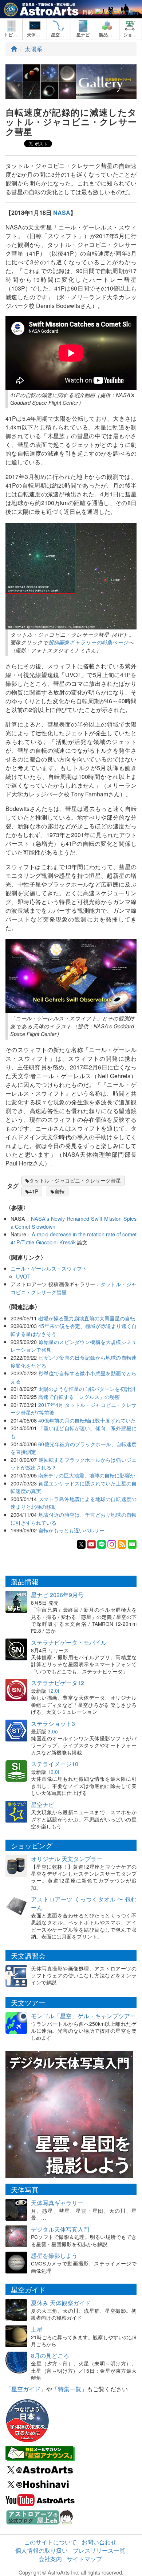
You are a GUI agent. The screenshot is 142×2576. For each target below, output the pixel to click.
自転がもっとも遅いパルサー (71, 1530)
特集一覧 (70, 2389)
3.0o (53, 1731)
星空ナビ (43, 1805)
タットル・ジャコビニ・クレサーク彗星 (75, 1180)
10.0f (54, 1772)
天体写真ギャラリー (57, 2203)
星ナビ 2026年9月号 (57, 1595)
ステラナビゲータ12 (58, 1683)
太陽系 (33, 49)
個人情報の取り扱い (42, 2550)
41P (34, 1191)
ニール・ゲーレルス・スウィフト (49, 1268)
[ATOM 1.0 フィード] (122, 1543)
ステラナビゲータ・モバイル (69, 1642)
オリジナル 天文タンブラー (67, 1859)
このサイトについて (50, 2542)
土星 (37, 2329)
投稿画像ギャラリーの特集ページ (88, 642)
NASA (62, 213)
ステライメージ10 (55, 1764)
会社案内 (50, 2559)
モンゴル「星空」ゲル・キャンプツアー (83, 2016)
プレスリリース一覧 (99, 2550)
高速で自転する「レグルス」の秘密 (79, 1397)
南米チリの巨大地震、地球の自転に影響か (87, 1475)
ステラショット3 (53, 1723)
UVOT (23, 1276)
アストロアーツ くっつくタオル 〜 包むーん (84, 1903)
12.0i (53, 1691)
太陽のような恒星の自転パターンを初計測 (87, 1389)
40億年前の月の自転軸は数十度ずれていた (87, 1420)
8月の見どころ (50, 2355)
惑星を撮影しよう (54, 2255)
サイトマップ (84, 2559)
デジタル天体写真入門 (60, 2229)
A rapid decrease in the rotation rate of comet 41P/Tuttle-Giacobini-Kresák (74, 1238)
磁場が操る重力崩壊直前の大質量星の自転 (87, 1318)
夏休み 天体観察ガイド (61, 2303)
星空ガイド (26, 2389)
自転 (59, 1191)
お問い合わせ (99, 2542)
